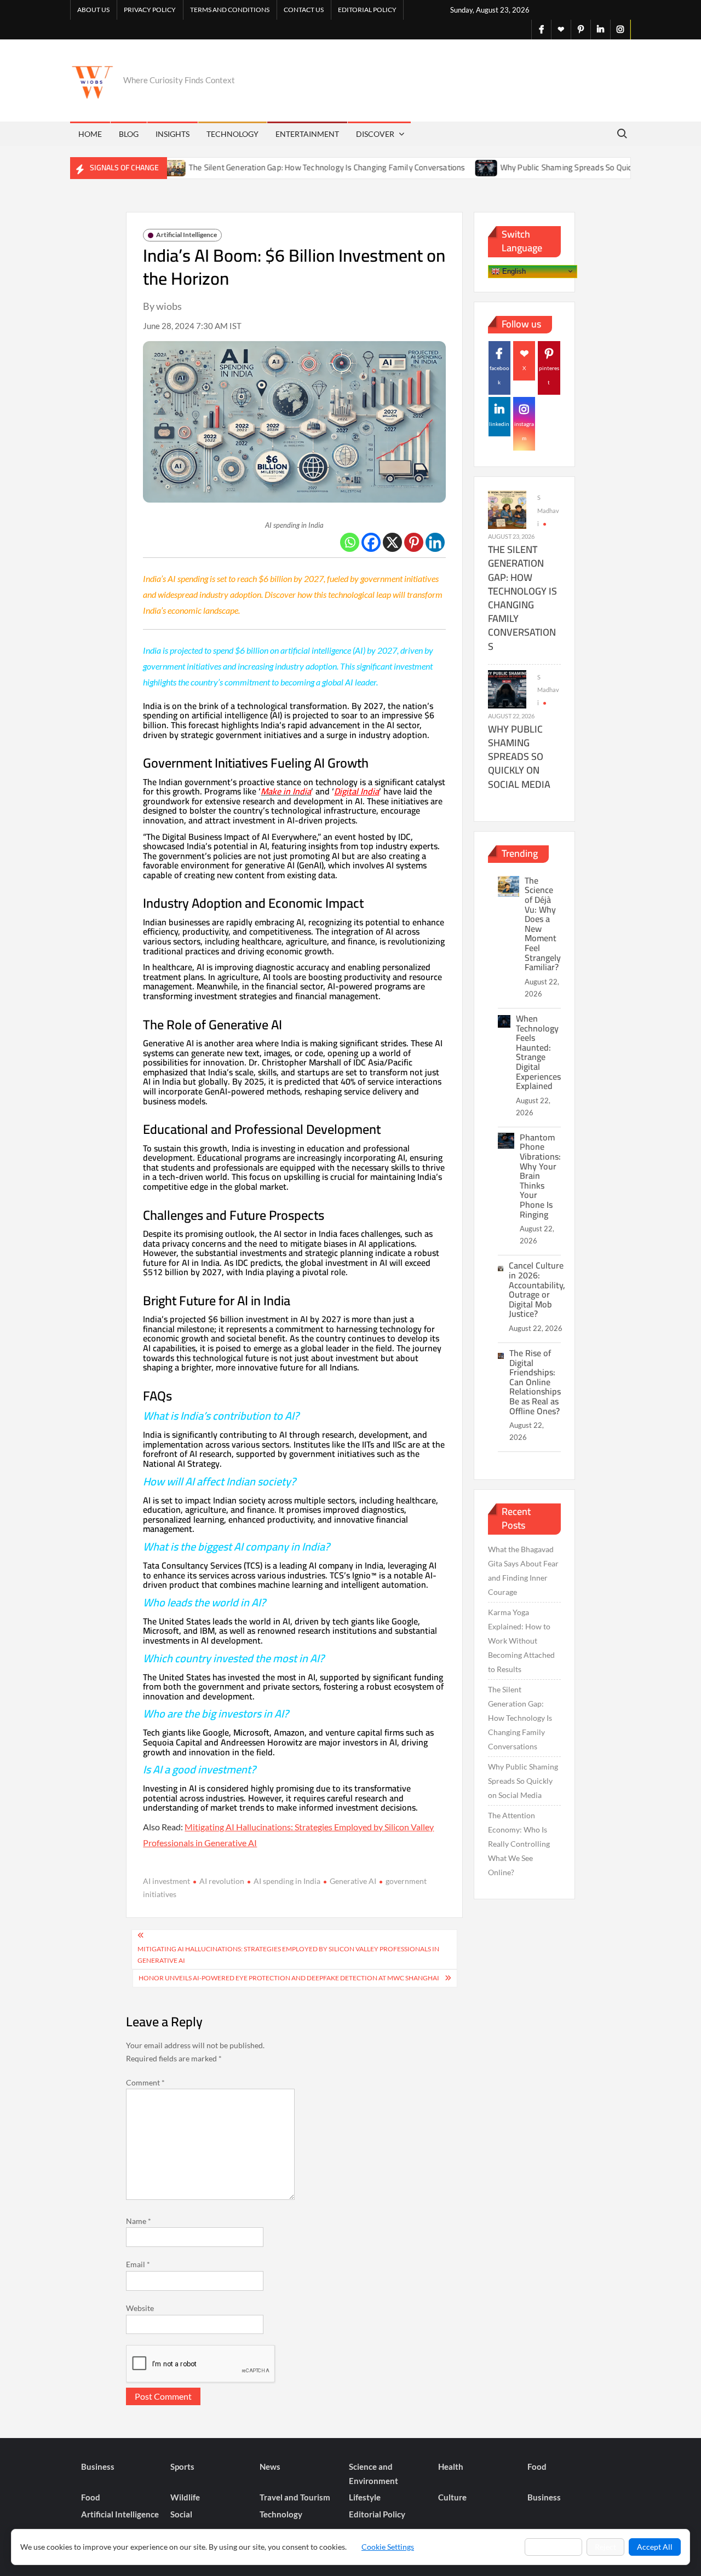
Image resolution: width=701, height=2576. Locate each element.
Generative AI (353, 1881)
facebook (499, 375)
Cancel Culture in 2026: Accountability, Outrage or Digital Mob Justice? (537, 1289)
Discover (375, 134)
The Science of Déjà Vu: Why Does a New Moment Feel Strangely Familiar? (543, 924)
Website (140, 2308)
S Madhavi (548, 511)
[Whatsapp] (350, 542)
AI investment (166, 1881)
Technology (232, 134)
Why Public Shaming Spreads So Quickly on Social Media (550, 167)
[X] (392, 542)
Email (138, 2264)
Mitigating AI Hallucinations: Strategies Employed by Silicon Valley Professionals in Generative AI (288, 1954)
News (270, 2466)
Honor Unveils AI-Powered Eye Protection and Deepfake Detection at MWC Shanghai (289, 1978)
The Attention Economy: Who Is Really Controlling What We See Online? (519, 1844)
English (513, 271)
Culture (452, 2497)
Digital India (357, 791)
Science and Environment (374, 2474)
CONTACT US (304, 10)
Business (98, 2466)
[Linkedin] (435, 542)
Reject (605, 2547)
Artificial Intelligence (186, 235)
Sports (182, 2466)
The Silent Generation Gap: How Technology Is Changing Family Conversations (276, 167)
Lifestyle (365, 2497)
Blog (129, 134)
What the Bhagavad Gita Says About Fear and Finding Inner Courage (523, 1571)
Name (139, 2221)
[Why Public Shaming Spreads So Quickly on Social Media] (436, 167)
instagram (524, 431)
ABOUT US (93, 10)
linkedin (499, 424)
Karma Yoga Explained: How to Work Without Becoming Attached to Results (521, 1641)
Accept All (655, 2547)
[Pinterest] (414, 542)
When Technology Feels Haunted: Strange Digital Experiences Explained (538, 1052)
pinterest (549, 375)
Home (90, 134)
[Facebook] (371, 542)
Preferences (553, 2547)
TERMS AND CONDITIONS (230, 10)
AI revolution (222, 1881)
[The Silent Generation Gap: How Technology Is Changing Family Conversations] (507, 509)
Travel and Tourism (295, 2497)
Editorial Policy (367, 10)
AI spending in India (287, 1881)
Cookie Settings (388, 2547)
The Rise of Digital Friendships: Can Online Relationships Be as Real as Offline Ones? (535, 1382)
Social (181, 2514)
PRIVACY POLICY (150, 10)
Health (451, 2466)
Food (537, 2466)
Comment (145, 2082)
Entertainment (307, 134)
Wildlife (185, 2497)
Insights (173, 134)
